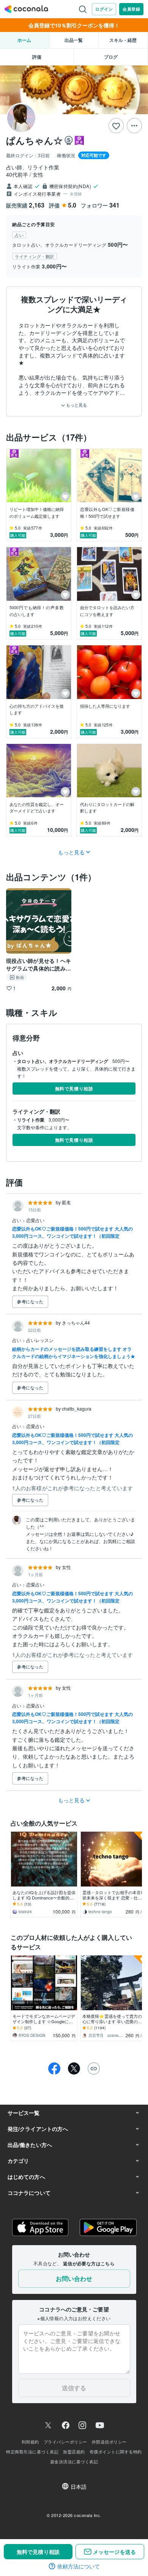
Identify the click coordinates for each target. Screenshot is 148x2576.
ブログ (111, 57)
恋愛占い (35, 1220)
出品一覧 (74, 40)
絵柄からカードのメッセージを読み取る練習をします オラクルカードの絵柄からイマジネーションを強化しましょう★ (74, 1353)
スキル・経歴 (123, 40)
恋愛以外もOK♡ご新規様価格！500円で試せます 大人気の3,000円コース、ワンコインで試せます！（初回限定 (72, 1232)
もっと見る (76, 405)
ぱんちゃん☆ (34, 140)
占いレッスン (40, 1340)
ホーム (24, 40)
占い (17, 1220)
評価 (37, 57)
